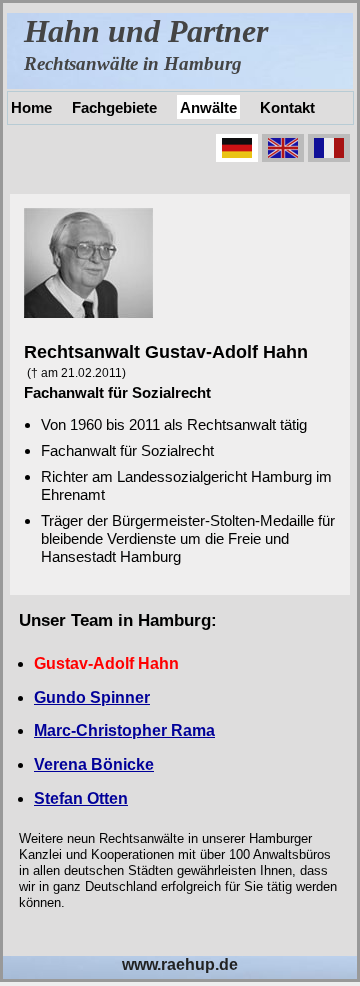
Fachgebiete (114, 107)
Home (31, 107)
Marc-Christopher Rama (124, 730)
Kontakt (287, 107)
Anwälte (208, 107)
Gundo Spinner (92, 697)
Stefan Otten (81, 798)
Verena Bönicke (94, 764)
